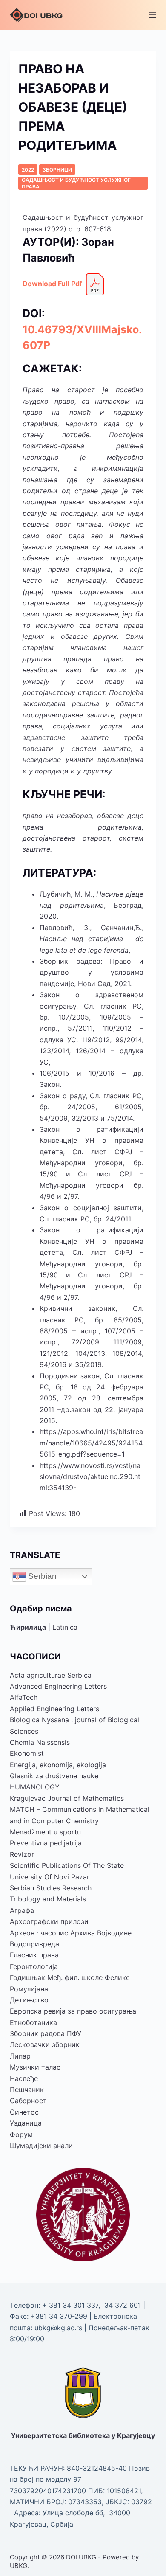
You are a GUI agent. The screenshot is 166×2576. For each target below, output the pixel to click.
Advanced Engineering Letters (58, 1686)
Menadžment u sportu (45, 1832)
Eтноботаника (33, 2022)
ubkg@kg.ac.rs (58, 2328)
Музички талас (35, 2067)
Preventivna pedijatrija (46, 1843)
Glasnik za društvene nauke (54, 1776)
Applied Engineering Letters (54, 1709)
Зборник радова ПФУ (46, 2033)
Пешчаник (27, 2089)
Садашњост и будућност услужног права (76, 183)
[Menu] (152, 15)
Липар (20, 2056)
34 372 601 (124, 2305)
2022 (28, 170)
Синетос (24, 2112)
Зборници (57, 170)
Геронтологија (34, 1966)
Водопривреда (34, 1944)
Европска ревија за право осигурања (73, 2011)
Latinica (65, 1627)
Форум (21, 2134)
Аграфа (22, 1910)
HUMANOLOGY (35, 1787)
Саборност (28, 2101)
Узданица (26, 2123)
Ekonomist (27, 1753)
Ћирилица (28, 1627)
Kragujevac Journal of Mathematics (67, 1798)
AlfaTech (24, 1697)
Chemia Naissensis (40, 1742)
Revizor (22, 1854)
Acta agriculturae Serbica (51, 1675)
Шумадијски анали (41, 2146)
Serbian (41, 1576)
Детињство (29, 2000)
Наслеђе (24, 2078)
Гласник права (34, 1955)
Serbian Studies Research (51, 1888)
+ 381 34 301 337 (70, 2305)
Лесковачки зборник (45, 2044)
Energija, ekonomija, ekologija (58, 1765)
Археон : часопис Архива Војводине (71, 1933)
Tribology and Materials (48, 1899)
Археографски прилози (49, 1921)
